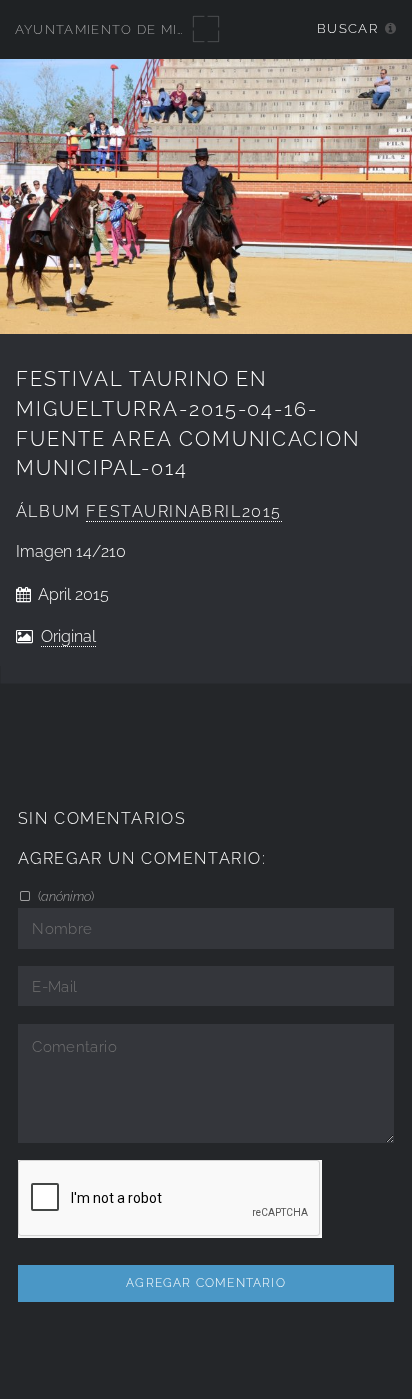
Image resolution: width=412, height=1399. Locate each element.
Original (68, 636)
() (64, 896)
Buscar (347, 28)
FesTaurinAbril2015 (184, 511)
